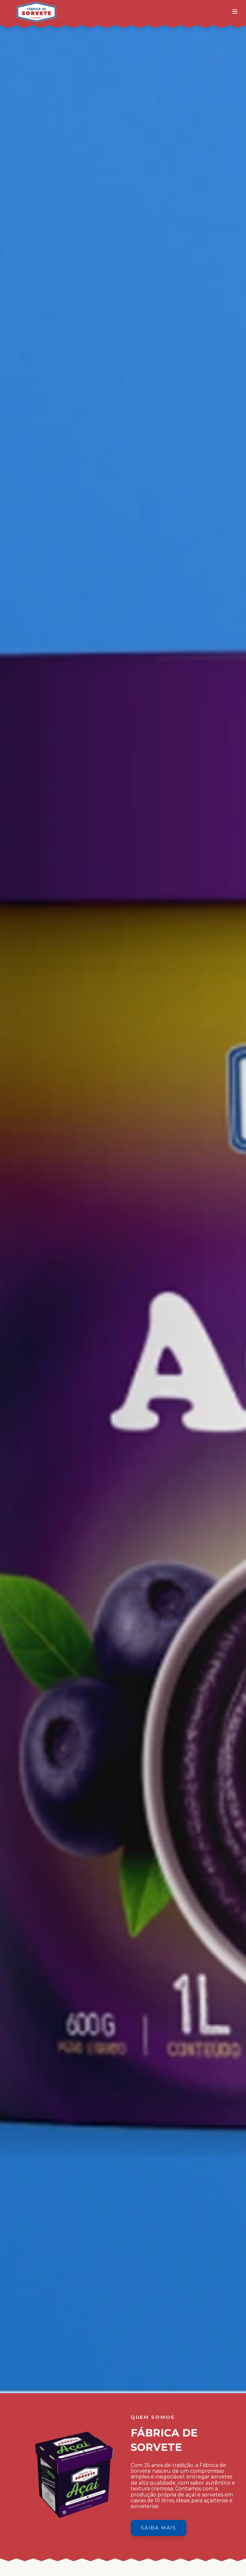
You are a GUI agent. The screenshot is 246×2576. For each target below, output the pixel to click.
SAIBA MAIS (159, 2528)
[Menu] (235, 12)
